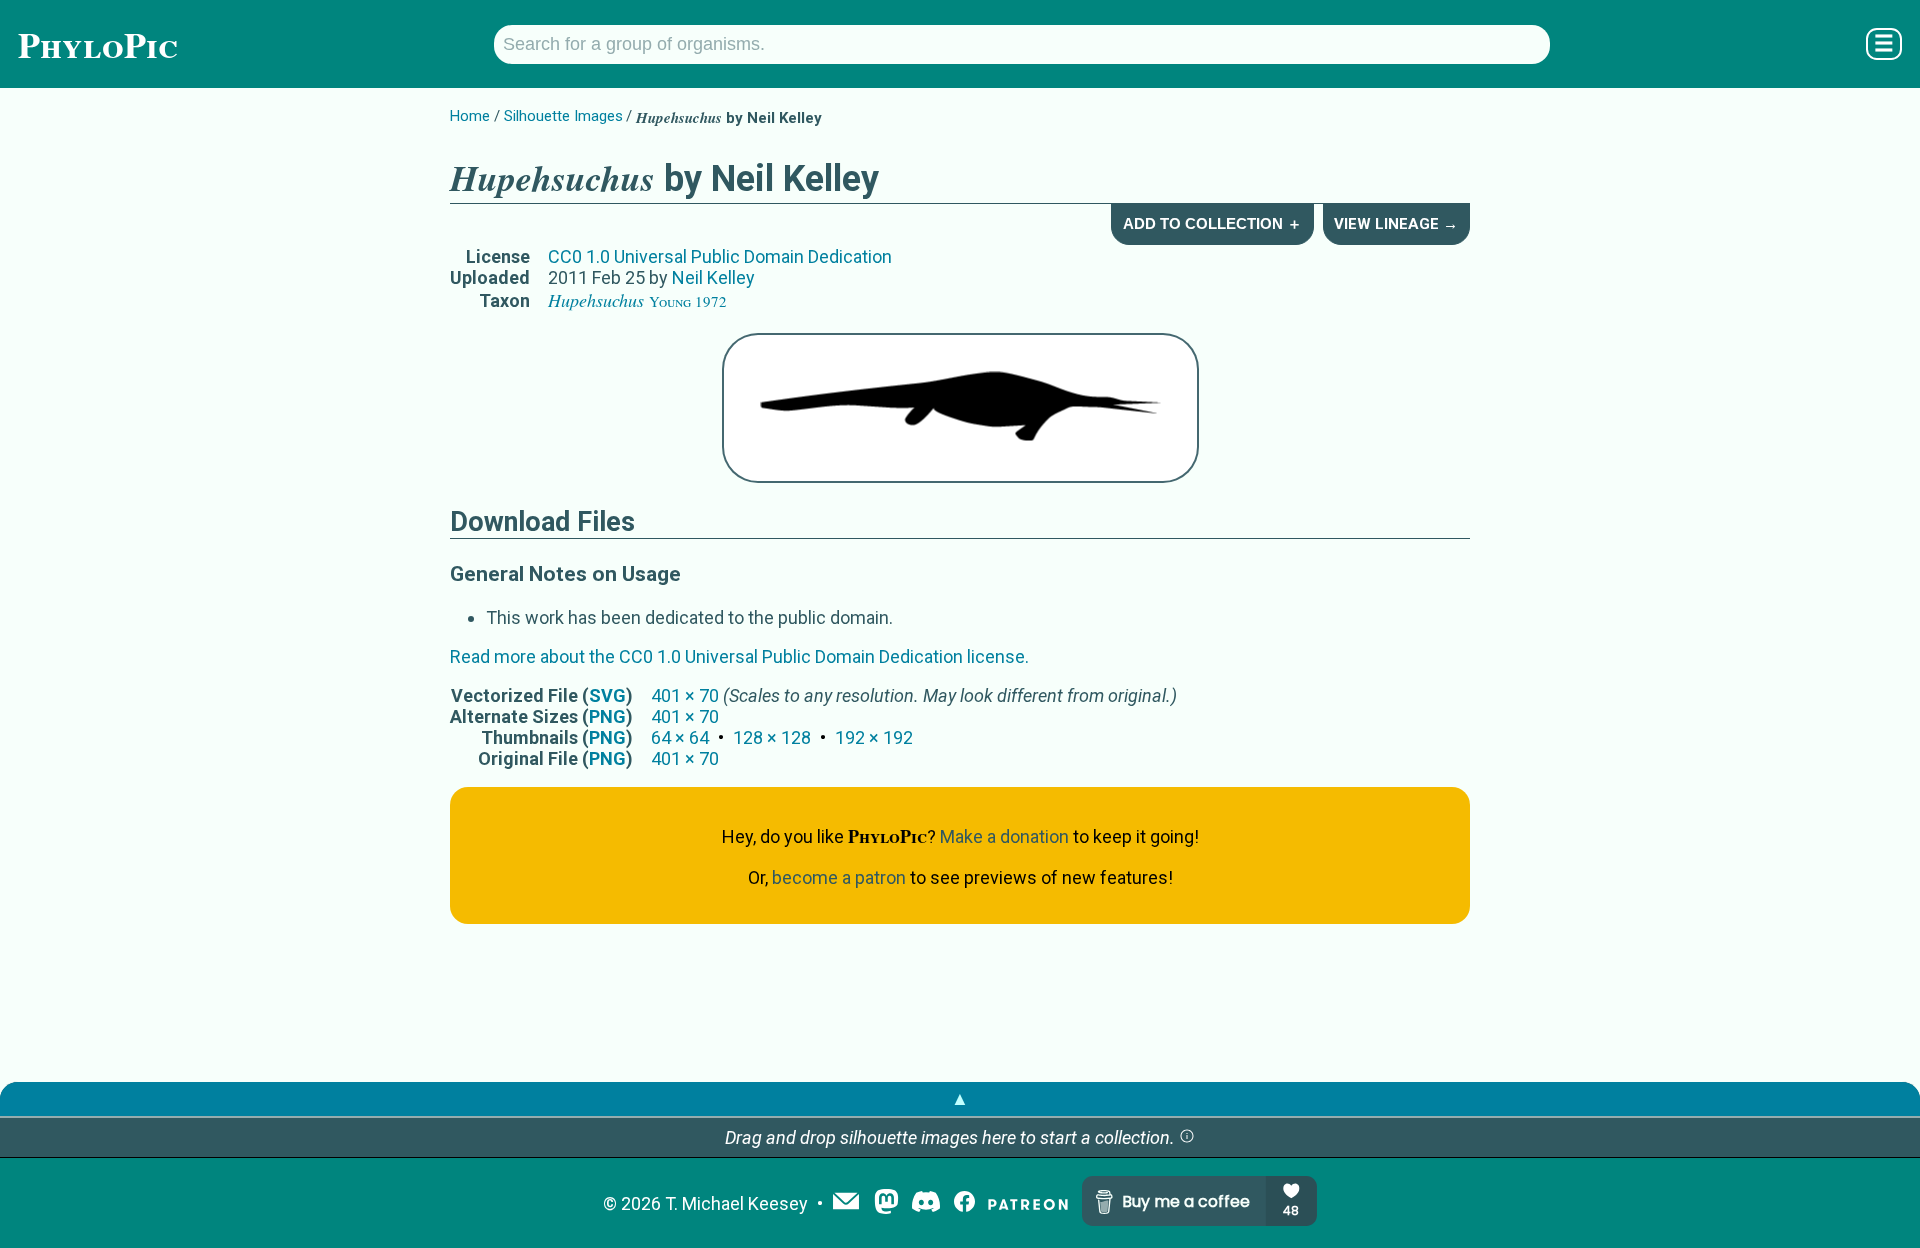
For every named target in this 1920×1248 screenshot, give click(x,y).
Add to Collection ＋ (1212, 223)
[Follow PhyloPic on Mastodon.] (886, 1203)
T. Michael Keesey (736, 1203)
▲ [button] (960, 1098)
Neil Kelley (713, 277)
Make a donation (1004, 836)
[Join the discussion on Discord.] (926, 1203)
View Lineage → (1396, 224)
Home (470, 116)
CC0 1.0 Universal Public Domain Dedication (720, 256)
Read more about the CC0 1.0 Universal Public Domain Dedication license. (739, 656)
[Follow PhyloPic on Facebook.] (964, 1203)
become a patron (839, 877)
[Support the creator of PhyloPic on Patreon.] (1028, 1203)
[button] (1187, 1137)
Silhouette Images (563, 116)
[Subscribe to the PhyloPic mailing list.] (846, 1203)
